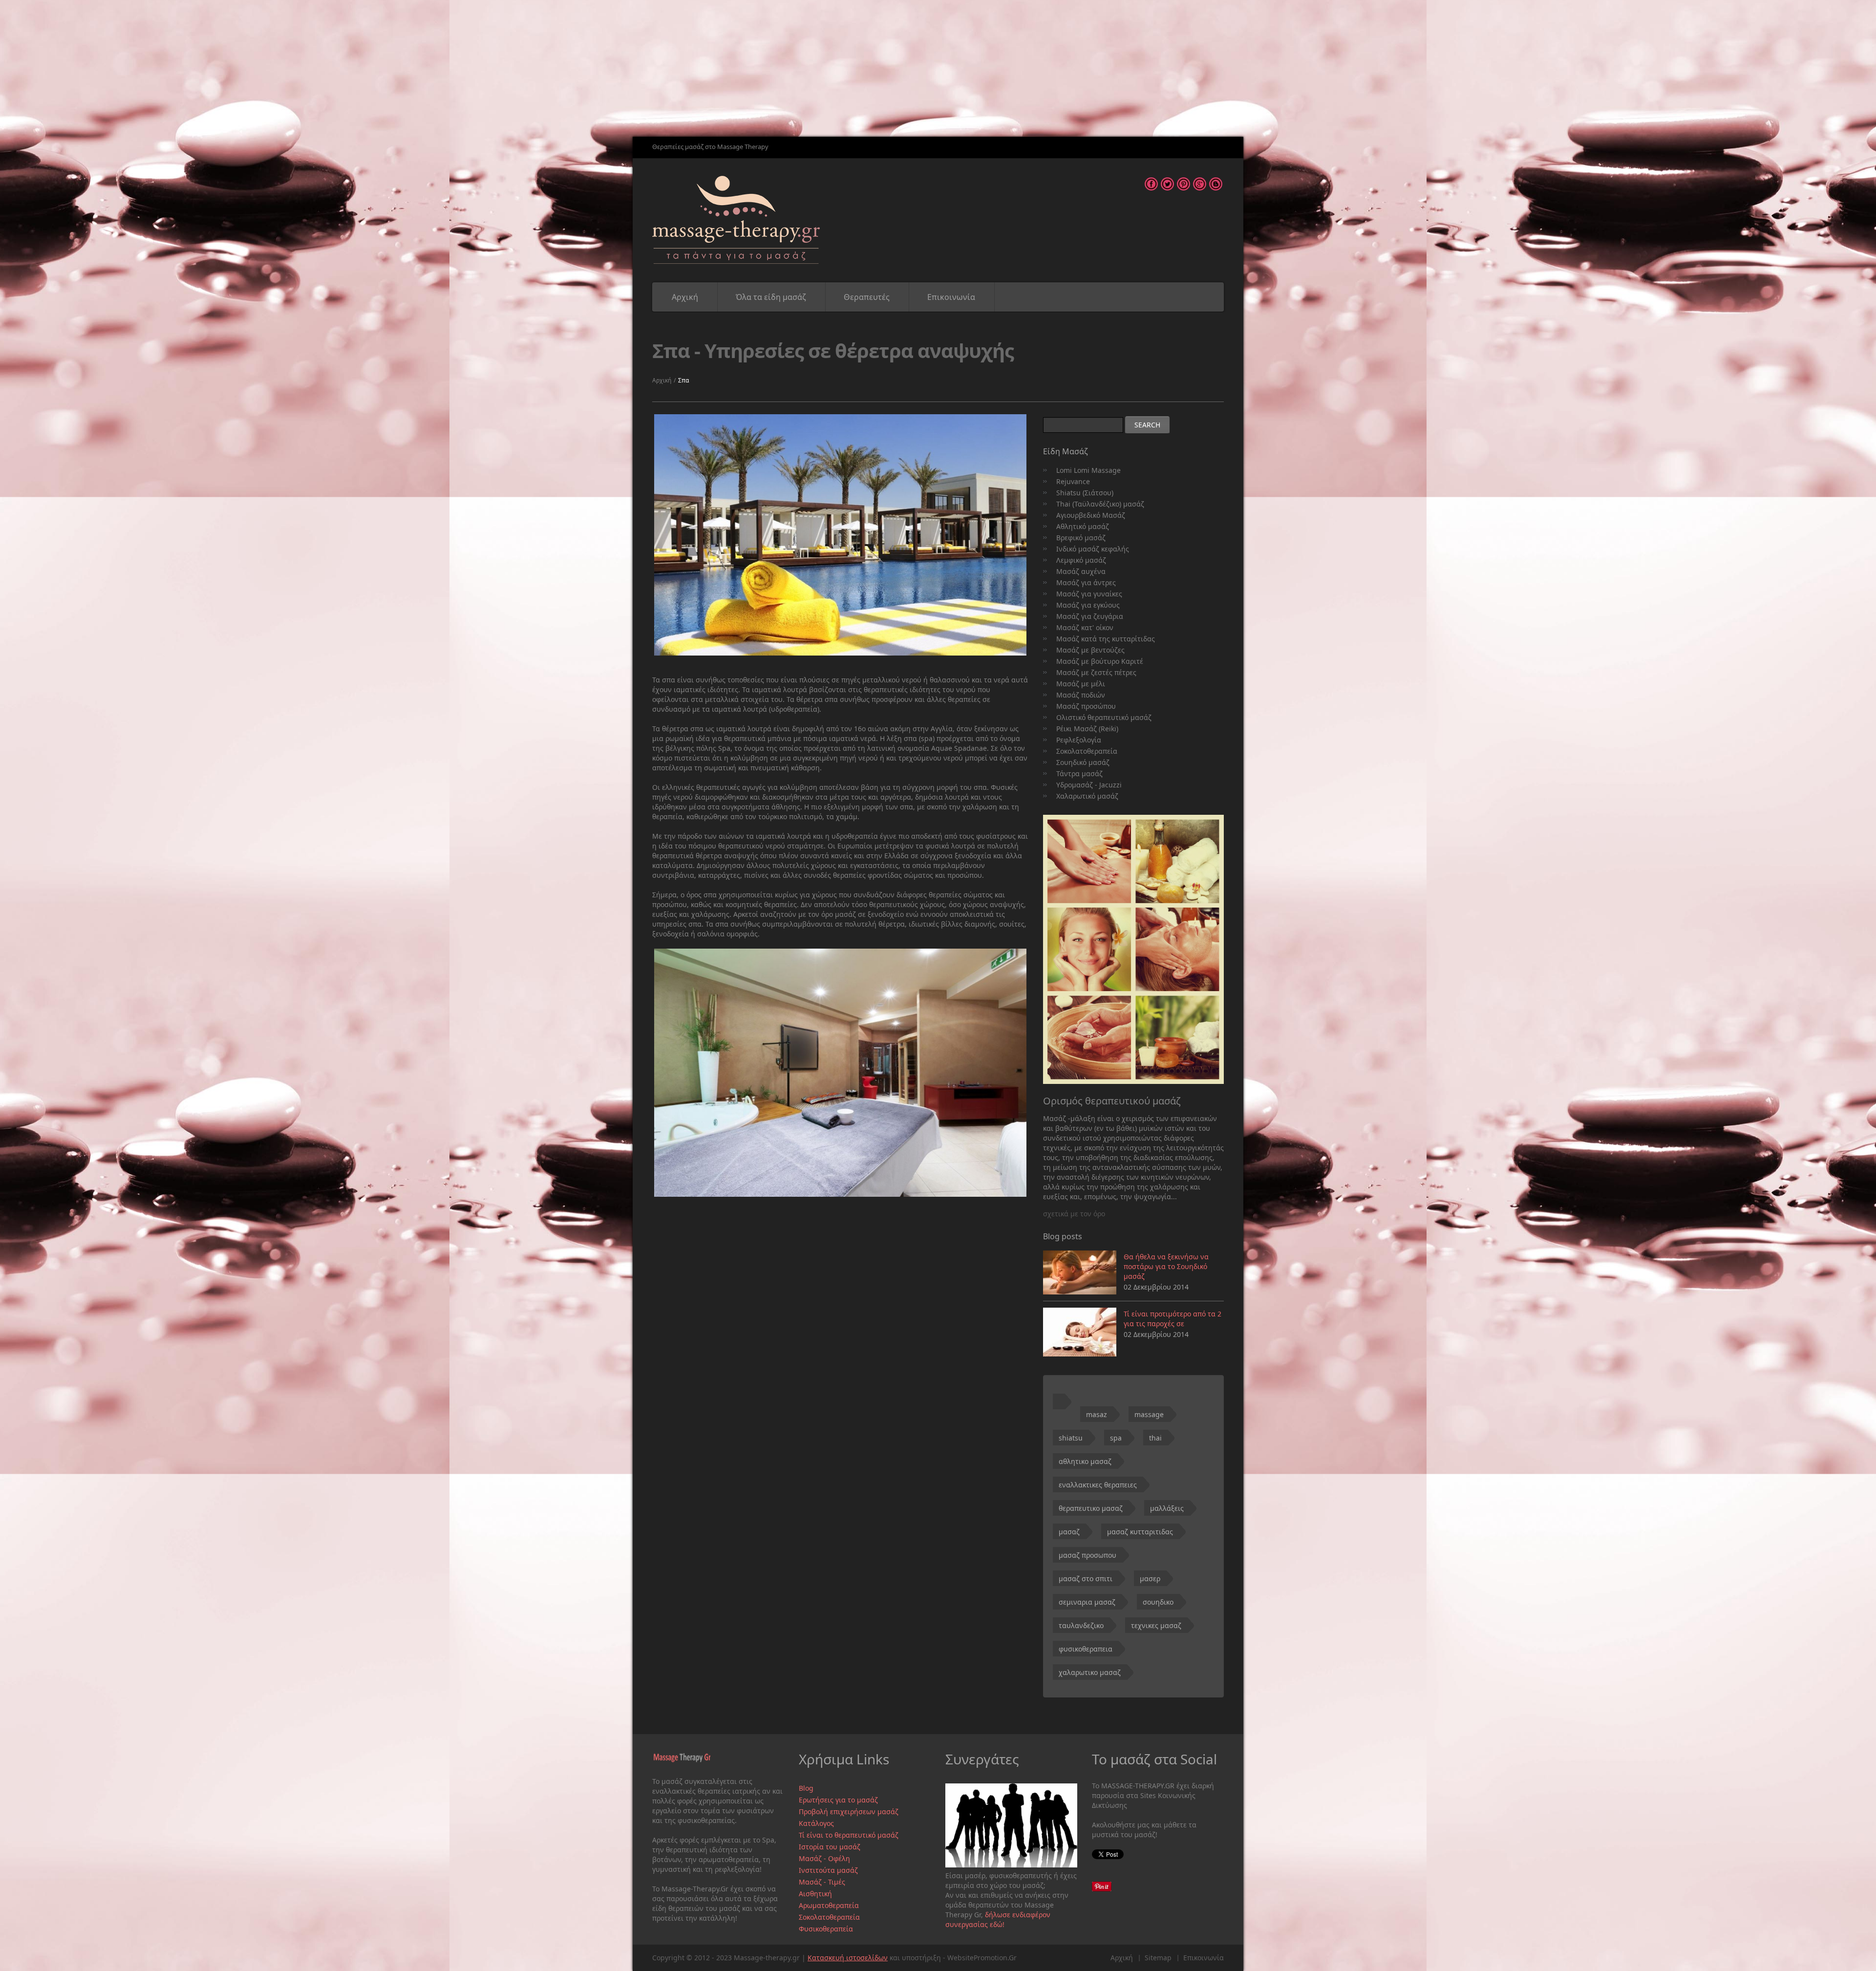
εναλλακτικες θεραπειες (1098, 1485)
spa (1116, 1438)
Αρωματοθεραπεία (829, 1905)
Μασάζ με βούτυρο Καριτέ (1100, 661)
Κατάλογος (816, 1823)
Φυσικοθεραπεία (826, 1929)
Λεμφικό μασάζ (1081, 560)
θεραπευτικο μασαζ (1091, 1508)
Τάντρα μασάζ (1079, 774)
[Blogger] (1216, 182)
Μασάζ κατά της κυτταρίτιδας (1106, 639)
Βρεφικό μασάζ (1081, 538)
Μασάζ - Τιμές (822, 1882)
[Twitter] (1167, 182)
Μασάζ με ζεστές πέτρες (1096, 672)
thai (1155, 1438)
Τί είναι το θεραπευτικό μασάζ (849, 1835)
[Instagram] (1200, 182)
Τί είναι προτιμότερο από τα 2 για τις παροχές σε (1172, 1319)
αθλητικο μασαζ (1085, 1461)
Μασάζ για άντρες (1086, 583)
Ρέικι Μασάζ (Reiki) (1087, 729)
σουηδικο (1158, 1602)
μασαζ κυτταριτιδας (1140, 1532)
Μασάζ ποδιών (1081, 695)
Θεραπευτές (867, 297)
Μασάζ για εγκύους (1088, 605)
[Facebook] (1151, 182)
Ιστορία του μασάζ (830, 1847)
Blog (806, 1788)
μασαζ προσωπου (1087, 1555)
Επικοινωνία (951, 297)
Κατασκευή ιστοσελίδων (848, 1958)
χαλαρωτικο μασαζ (1090, 1672)
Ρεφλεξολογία (1079, 740)
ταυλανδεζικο (1081, 1625)
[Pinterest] (1183, 182)
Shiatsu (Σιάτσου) (1085, 493)
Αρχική (685, 297)
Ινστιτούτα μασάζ (828, 1870)
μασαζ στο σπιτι (1086, 1579)
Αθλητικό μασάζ (1083, 526)
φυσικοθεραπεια (1086, 1649)
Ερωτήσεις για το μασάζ (838, 1800)
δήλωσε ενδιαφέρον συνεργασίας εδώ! (998, 1919)
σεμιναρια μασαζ (1087, 1602)
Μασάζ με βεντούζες (1090, 650)
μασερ (1150, 1579)
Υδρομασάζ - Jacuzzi (1089, 785)
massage (1149, 1414)
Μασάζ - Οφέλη (824, 1858)
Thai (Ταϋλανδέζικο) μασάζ (1100, 504)
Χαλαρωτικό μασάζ (1087, 796)
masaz (1097, 1414)
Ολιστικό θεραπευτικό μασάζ (1104, 717)
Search (1147, 425)
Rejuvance (1073, 481)
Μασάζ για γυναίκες (1089, 594)
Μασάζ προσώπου (1086, 706)
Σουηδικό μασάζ (1083, 762)
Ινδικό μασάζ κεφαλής (1093, 549)
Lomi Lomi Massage (1088, 470)
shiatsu (1071, 1438)
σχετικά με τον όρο (1074, 1214)
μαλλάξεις (1167, 1508)
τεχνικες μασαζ (1156, 1625)
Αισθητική (815, 1894)
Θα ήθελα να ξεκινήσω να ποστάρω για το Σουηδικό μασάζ (1166, 1266)
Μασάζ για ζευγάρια (1090, 616)
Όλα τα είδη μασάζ (771, 297)
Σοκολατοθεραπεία (1087, 751)
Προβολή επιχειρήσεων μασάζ (849, 1812)
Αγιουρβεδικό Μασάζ (1091, 515)
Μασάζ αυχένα (1081, 571)
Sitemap (1158, 1958)
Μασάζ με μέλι (1081, 684)
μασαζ (1069, 1532)
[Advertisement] (293, 68)
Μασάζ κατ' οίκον (1085, 627)
